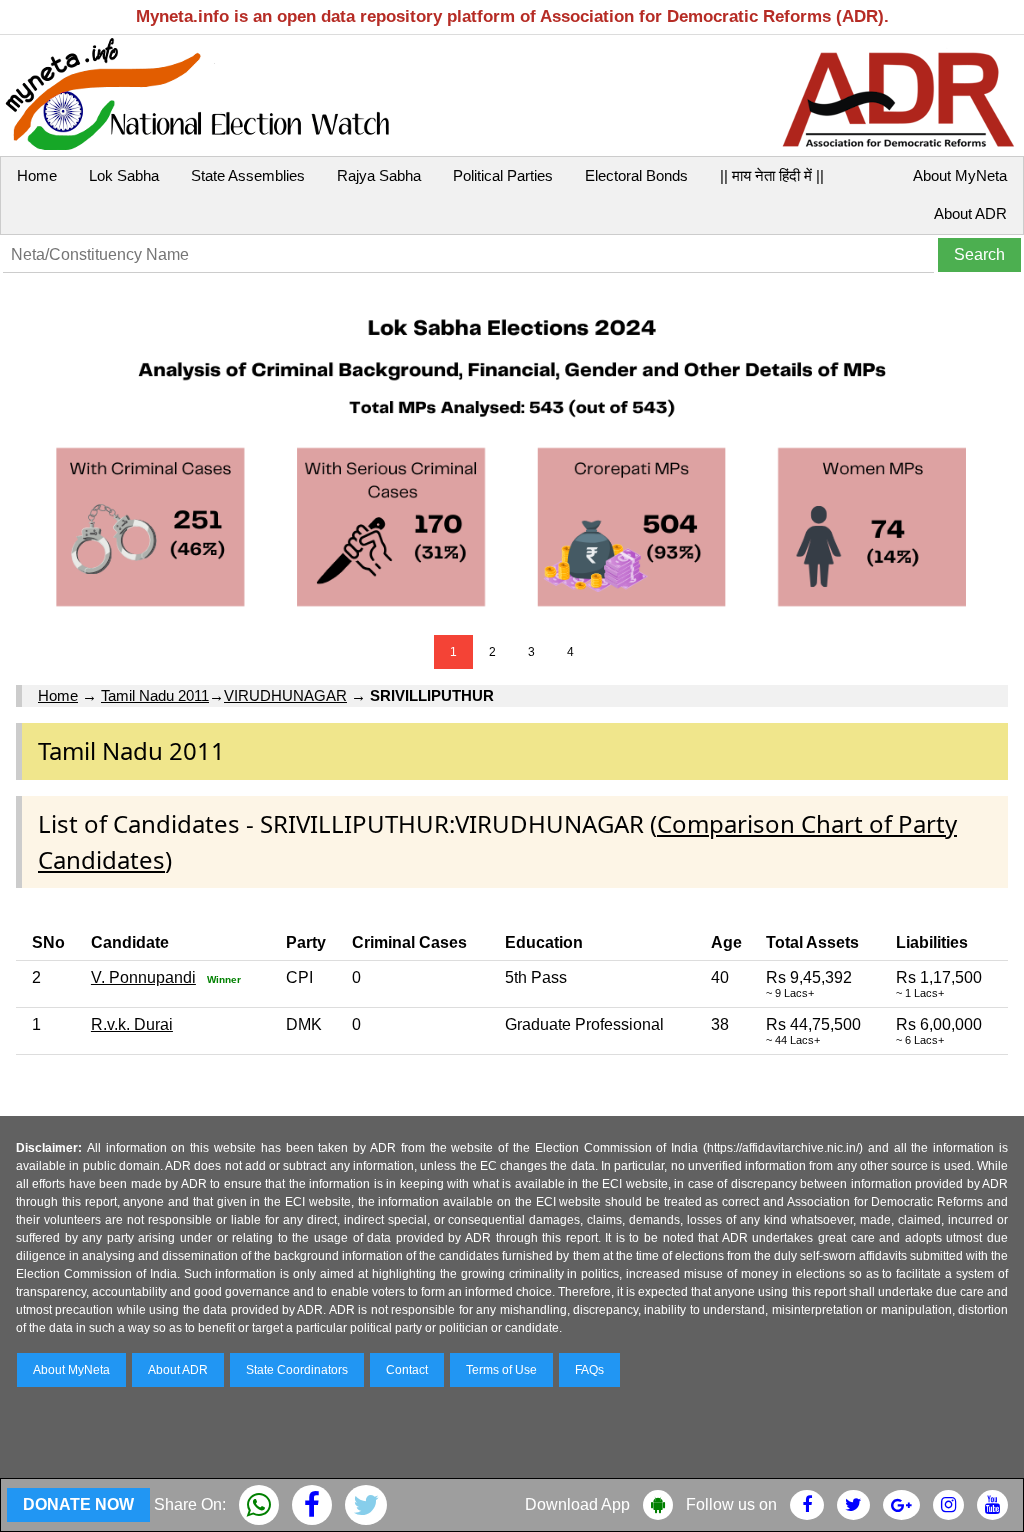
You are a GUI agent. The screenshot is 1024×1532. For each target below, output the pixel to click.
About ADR (970, 213)
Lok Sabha (124, 175)
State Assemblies (248, 175)
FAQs (589, 1370)
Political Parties (503, 175)
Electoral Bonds (636, 175)
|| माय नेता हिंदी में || (772, 175)
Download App (577, 1504)
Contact (407, 1370)
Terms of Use (501, 1370)
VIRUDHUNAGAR (285, 695)
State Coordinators (297, 1370)
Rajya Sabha (379, 175)
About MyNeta (960, 175)
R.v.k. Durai (132, 1024)
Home (37, 175)
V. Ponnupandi (143, 977)
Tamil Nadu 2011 (155, 695)
